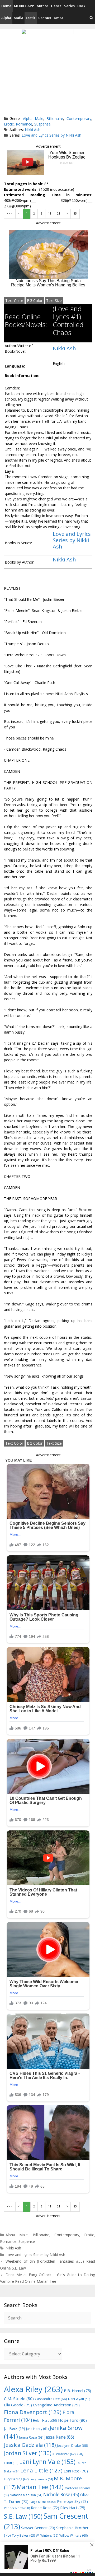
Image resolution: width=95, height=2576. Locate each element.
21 (59, 213)
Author (42, 6)
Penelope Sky (72, 2501)
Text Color (14, 301)
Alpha (6, 18)
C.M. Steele (19, 2398)
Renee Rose (45, 2508)
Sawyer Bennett (38, 2528)
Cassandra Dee (51, 2399)
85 (75, 213)
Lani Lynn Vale (47, 2462)
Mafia (18, 18)
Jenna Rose (31, 2437)
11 (50, 213)
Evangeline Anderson (56, 2405)
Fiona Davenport (33, 2412)
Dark (81, 6)
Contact (45, 18)
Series (69, 6)
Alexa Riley (33, 2389)
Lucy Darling (16, 2479)
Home (6, 6)
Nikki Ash (33, 130)
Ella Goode (18, 2405)
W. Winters (47, 2535)
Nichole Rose (61, 2494)
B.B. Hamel (77, 2391)
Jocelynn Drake (73, 2445)
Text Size (54, 301)
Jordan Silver (28, 2453)
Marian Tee (40, 2487)
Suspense (42, 124)
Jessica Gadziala (30, 2445)
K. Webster (64, 2454)
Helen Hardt (45, 2420)
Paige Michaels (43, 2502)
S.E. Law (23, 2516)
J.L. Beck (15, 2428)
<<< (10, 213)
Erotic (31, 18)
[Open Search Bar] (91, 18)
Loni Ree (76, 2471)
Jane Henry (37, 2429)
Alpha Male (33, 118)
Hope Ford (72, 2420)
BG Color (35, 301)
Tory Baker (23, 2535)
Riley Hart (73, 2508)
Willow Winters (73, 2535)
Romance (24, 124)
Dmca (59, 18)
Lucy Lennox (41, 2479)
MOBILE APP (24, 6)
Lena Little (41, 2470)
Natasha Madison (26, 2495)
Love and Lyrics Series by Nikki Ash (51, 135)
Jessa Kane (59, 2437)
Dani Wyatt (79, 2399)
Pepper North (17, 2508)
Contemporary (79, 118)
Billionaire (55, 118)
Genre (56, 6)
